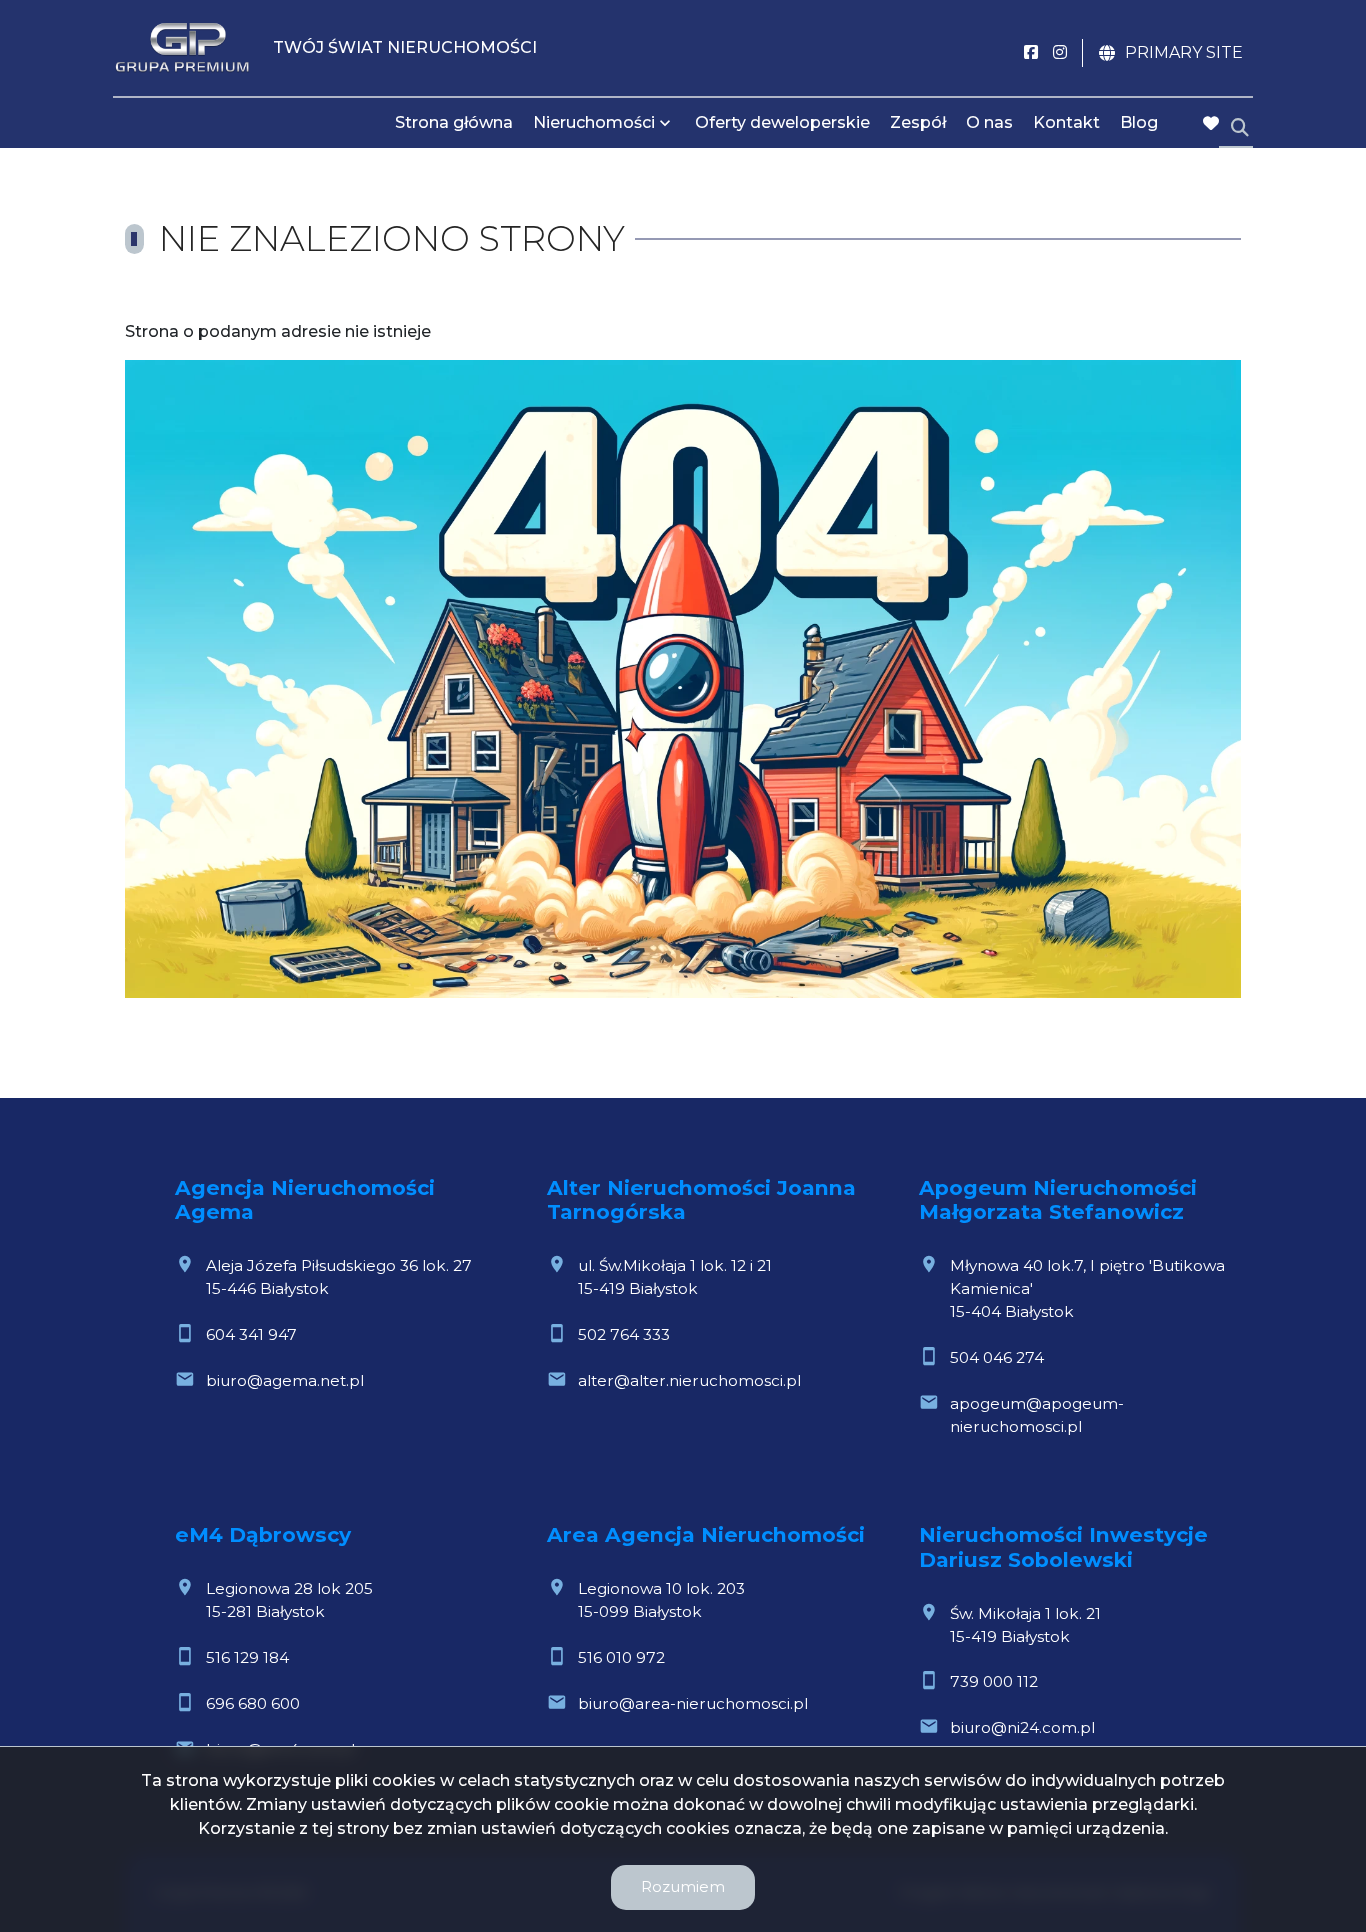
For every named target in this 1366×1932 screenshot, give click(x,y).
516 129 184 (247, 1657)
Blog (1139, 122)
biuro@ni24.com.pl (1022, 1727)
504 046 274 (997, 1357)
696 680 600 (253, 1703)
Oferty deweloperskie (782, 122)
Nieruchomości (594, 122)
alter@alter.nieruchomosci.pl (689, 1380)
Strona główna (454, 122)
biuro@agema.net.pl (285, 1380)
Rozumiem (683, 1886)
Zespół (918, 122)
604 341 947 (251, 1334)
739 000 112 (994, 1681)
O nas (989, 122)
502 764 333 (624, 1334)
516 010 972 (621, 1657)
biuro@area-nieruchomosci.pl (693, 1703)
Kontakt (1066, 122)
